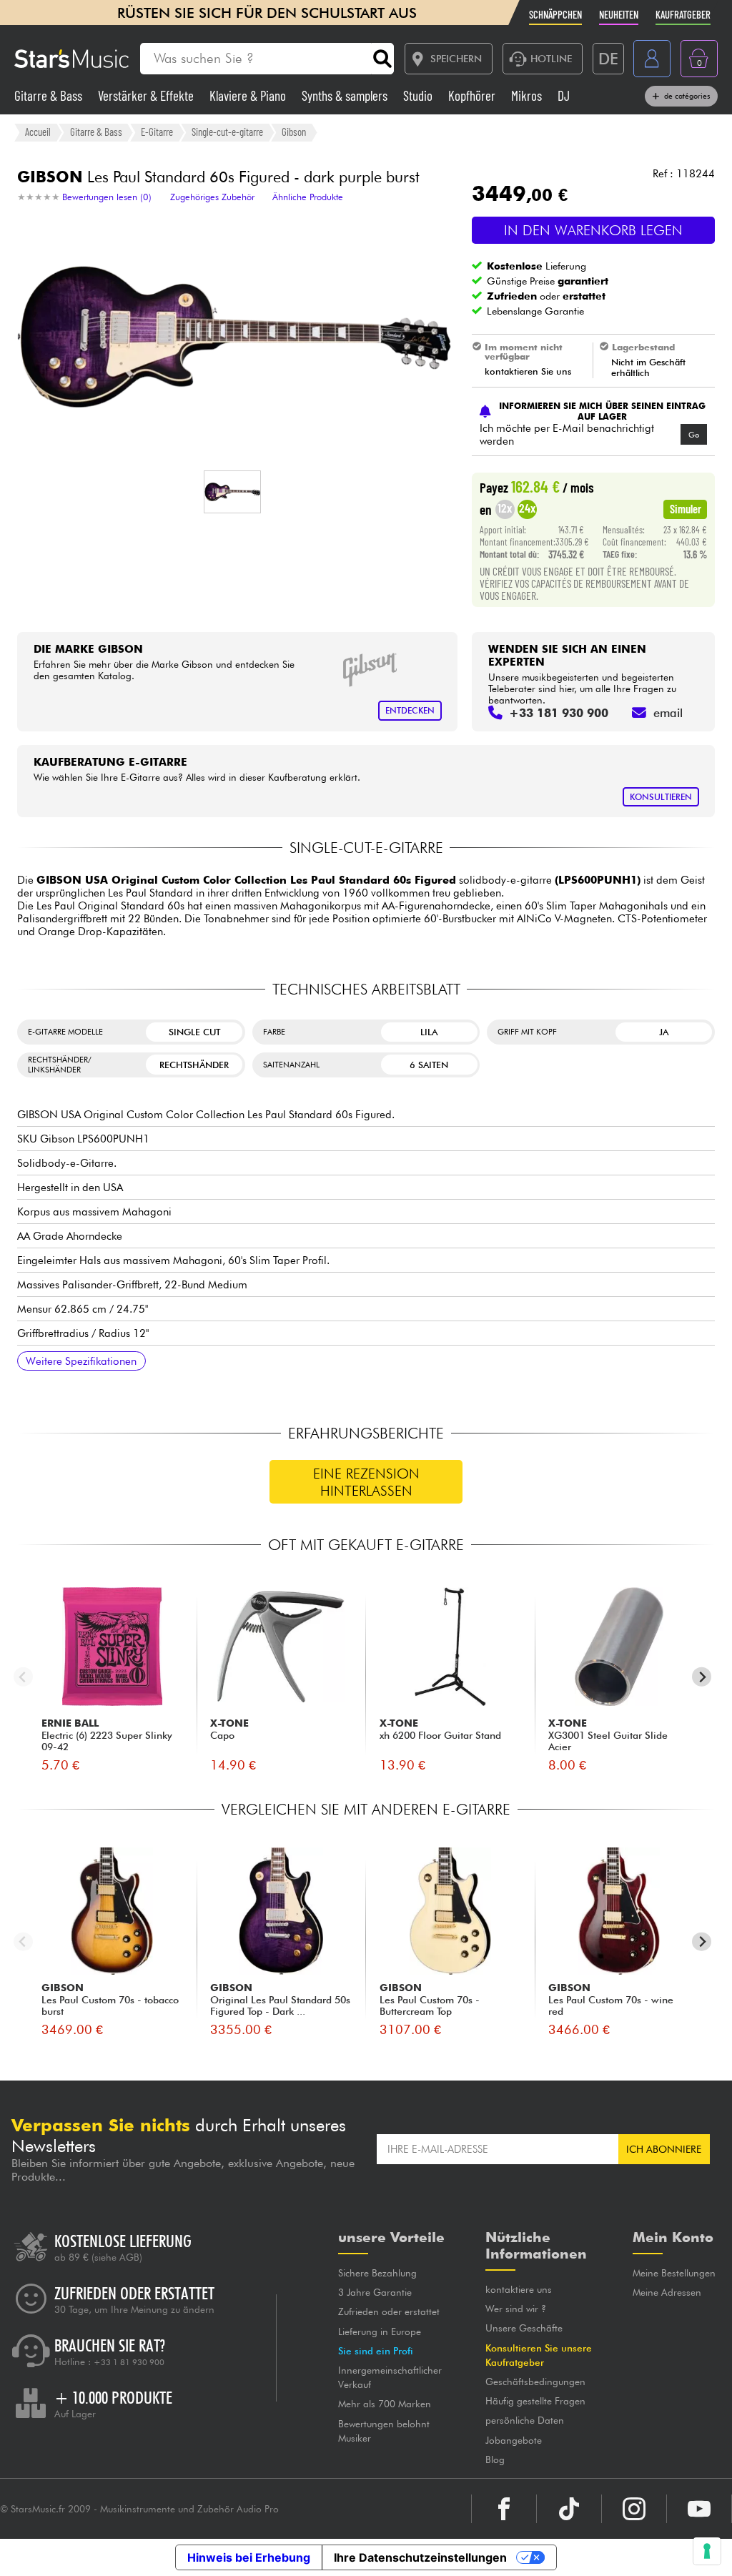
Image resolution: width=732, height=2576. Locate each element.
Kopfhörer (473, 95)
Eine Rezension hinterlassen (366, 1482)
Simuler (686, 508)
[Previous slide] (23, 1677)
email (668, 713)
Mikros (528, 95)
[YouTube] (699, 2509)
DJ (564, 95)
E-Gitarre (157, 132)
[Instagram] (634, 2509)
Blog (495, 2459)
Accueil (38, 132)
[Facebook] (504, 2509)
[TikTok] (569, 2509)
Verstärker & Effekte (147, 95)
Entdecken (410, 710)
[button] (232, 492)
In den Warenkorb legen (593, 230)
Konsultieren (661, 797)
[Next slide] (702, 1677)
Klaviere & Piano (249, 95)
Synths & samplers (346, 95)
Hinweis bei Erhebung (249, 2557)
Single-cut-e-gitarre (227, 132)
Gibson (294, 132)
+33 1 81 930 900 (129, 2362)
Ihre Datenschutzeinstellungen (420, 2557)
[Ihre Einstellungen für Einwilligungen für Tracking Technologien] (707, 2551)
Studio (419, 95)
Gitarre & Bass (50, 95)
